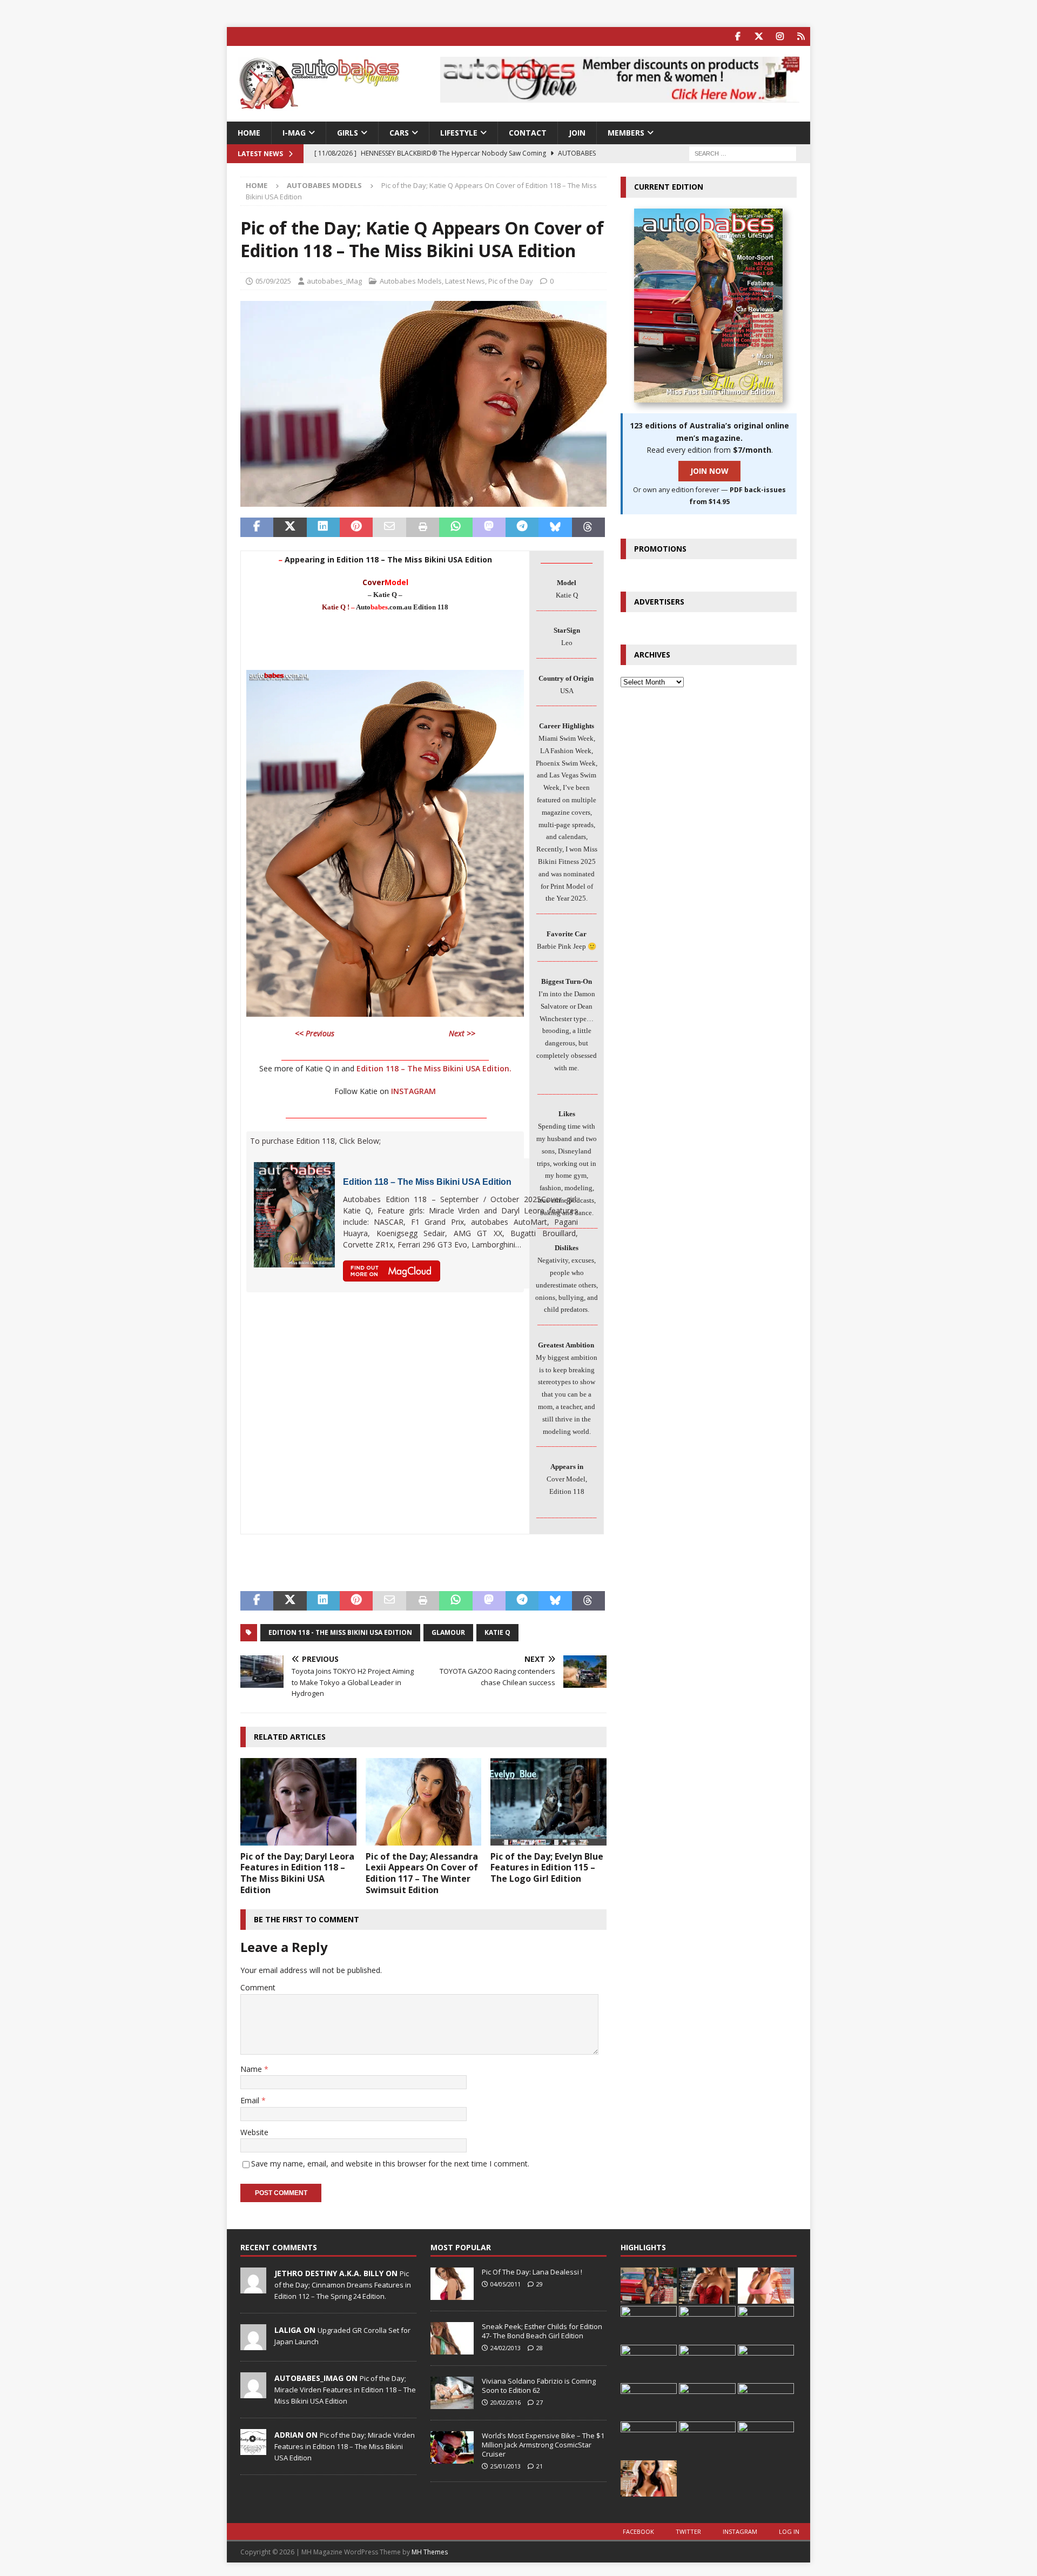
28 (540, 2348)
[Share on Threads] (588, 527)
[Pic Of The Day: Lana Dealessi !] (452, 2284)
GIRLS (348, 133)
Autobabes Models (411, 281)
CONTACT (528, 133)
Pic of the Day (511, 281)
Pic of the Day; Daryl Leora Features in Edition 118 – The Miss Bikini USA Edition (297, 1873)
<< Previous (315, 1033)
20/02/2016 (506, 2402)
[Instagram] (780, 36)
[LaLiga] (253, 2344)
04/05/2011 (506, 2284)
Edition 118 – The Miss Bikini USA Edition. (434, 1068)
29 (540, 2284)
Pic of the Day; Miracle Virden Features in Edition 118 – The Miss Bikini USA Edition (345, 2390)
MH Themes (430, 2552)
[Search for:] (743, 153)
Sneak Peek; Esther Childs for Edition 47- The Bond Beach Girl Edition (542, 2331)
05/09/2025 (273, 281)
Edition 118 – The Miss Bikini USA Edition (427, 1182)
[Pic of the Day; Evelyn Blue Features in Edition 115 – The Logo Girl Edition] (548, 1802)
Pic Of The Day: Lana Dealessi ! (532, 2272)
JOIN (577, 133)
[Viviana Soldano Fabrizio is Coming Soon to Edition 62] (452, 2393)
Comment (258, 1987)
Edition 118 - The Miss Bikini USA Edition (340, 1632)
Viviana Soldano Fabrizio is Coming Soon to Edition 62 (539, 2386)
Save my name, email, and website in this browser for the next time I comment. (390, 2164)
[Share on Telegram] (522, 527)
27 (540, 2402)
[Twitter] (759, 36)
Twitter (688, 2531)
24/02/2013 (506, 2348)
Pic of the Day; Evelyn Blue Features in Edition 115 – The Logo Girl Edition (547, 1868)
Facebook (638, 2531)
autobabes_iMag (334, 281)
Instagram (740, 2531)
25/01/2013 (506, 2466)
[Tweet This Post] (290, 527)
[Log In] (801, 36)
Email (251, 2100)
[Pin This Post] (356, 527)
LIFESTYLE (459, 133)
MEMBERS (626, 133)
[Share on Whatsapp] (456, 527)
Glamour (448, 1632)
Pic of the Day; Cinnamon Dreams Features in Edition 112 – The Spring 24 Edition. (343, 2285)
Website (254, 2132)
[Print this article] (423, 527)
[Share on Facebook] (257, 527)
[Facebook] (738, 36)
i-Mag (294, 133)
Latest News (465, 281)
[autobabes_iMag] (253, 2392)
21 (540, 2466)
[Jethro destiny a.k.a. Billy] (253, 2287)
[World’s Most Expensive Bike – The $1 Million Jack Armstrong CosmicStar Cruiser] (452, 2447)
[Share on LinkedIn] (323, 527)
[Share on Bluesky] (555, 527)
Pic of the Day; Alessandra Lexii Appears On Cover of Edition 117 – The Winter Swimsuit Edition (422, 1873)
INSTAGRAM (413, 1091)
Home (249, 133)
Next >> (462, 1033)
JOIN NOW (709, 471)
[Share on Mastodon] (489, 527)
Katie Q (497, 1632)
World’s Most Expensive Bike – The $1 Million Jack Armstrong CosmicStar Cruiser (543, 2445)
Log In (789, 2531)
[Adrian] (253, 2449)
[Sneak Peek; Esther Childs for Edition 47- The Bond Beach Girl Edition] (452, 2338)
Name (252, 2069)
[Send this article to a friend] (389, 527)
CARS (399, 133)
